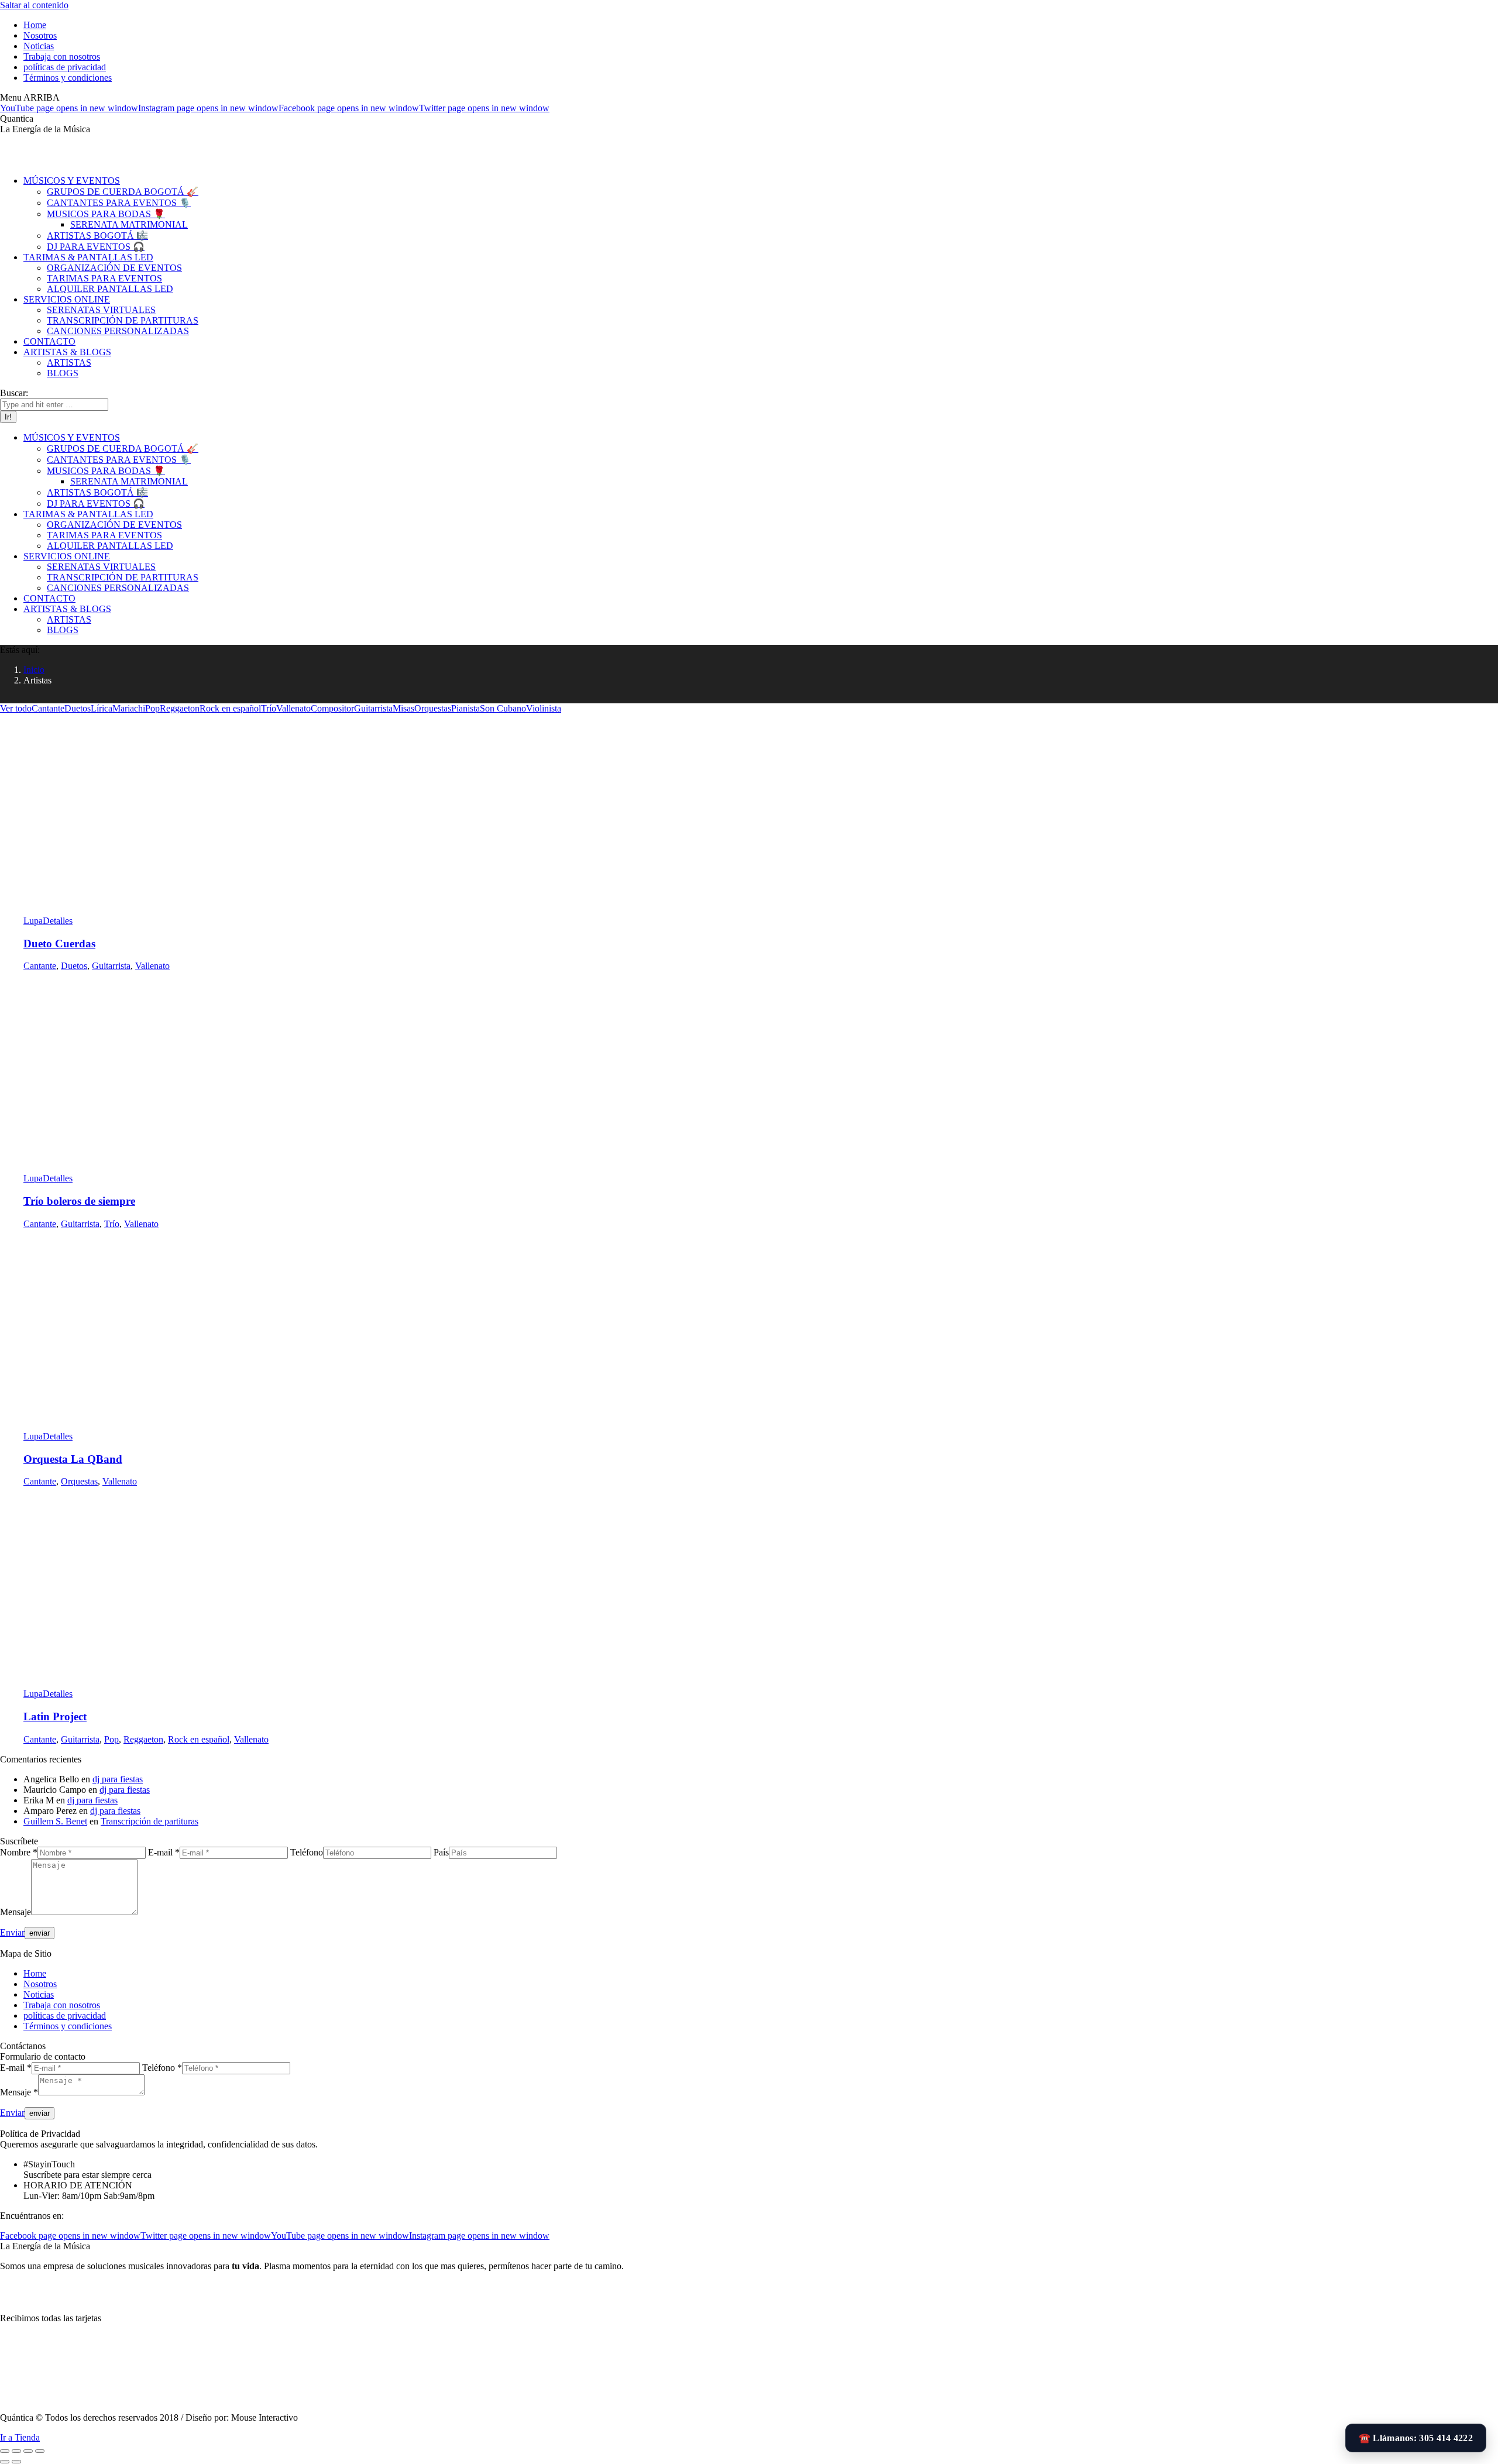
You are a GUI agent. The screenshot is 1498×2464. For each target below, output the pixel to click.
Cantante (48, 708)
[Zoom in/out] (40, 2451)
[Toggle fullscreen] (28, 2451)
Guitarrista (373, 708)
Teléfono (307, 1852)
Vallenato (293, 708)
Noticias (39, 1994)
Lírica (102, 708)
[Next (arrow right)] (16, 2462)
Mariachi (129, 708)
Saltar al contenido (34, 5)
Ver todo (16, 708)
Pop (152, 708)
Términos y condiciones (68, 2026)
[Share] (16, 2451)
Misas (403, 708)
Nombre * (19, 1852)
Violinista (544, 708)
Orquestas (433, 708)
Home (35, 1973)
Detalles (58, 921)
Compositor (332, 708)
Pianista (465, 708)
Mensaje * (19, 2092)
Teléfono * (162, 2068)
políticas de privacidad (65, 2015)
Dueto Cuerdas (59, 944)
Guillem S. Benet (55, 1821)
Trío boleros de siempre (79, 1201)
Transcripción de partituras (150, 1821)
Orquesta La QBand (73, 1459)
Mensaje (16, 1912)
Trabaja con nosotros (62, 2005)
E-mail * (164, 1852)
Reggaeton (180, 708)
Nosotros (40, 1984)
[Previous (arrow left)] (5, 2462)
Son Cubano (503, 708)
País (441, 1852)
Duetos (78, 708)
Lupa (33, 921)
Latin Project (55, 1716)
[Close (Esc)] (5, 2451)
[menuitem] (35, 25)
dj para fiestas (118, 1779)
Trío (269, 708)
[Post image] (214, 910)
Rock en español (230, 708)
